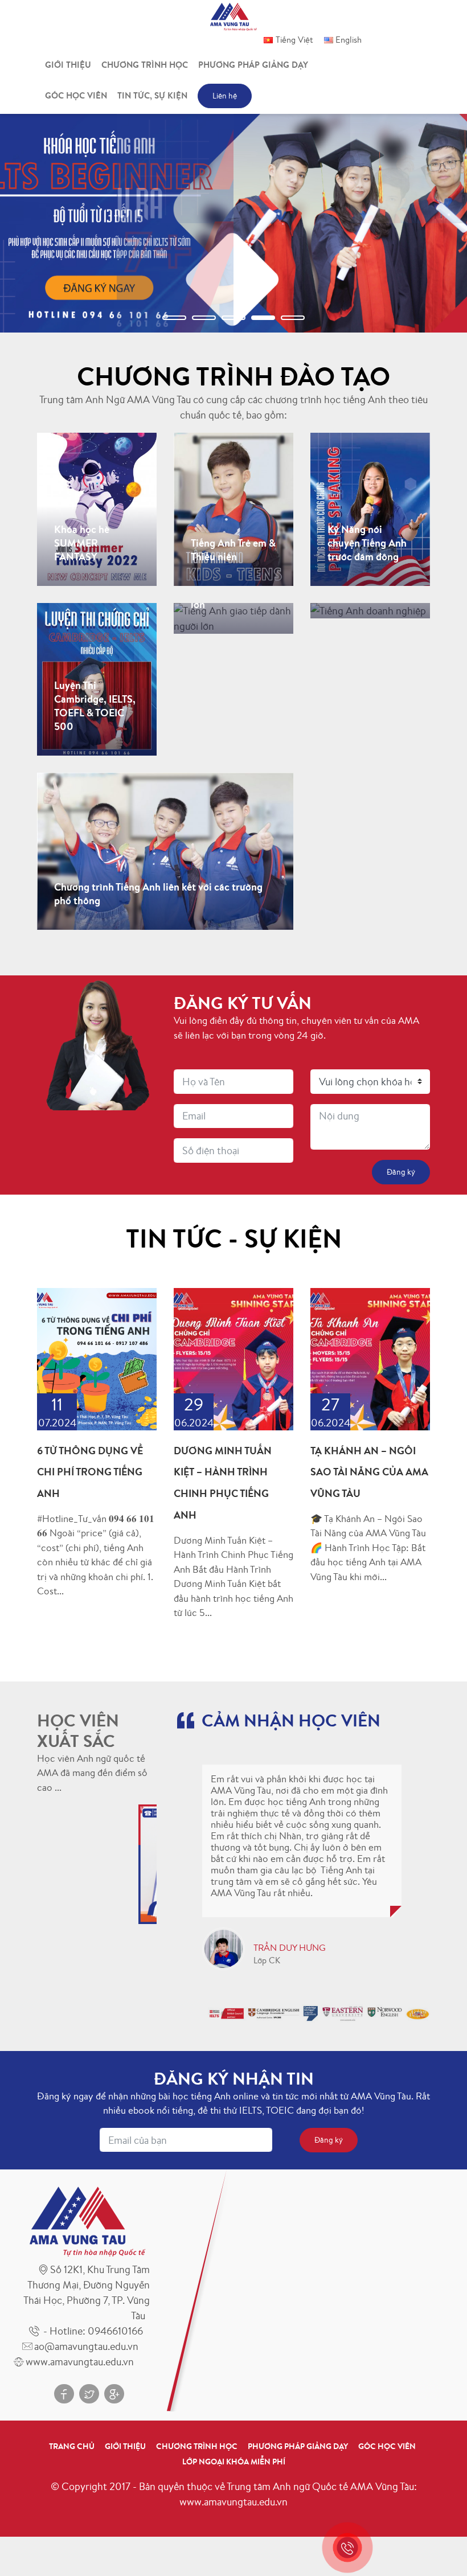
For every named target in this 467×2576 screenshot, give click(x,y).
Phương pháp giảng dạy (253, 65)
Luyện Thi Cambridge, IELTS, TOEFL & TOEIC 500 (95, 670)
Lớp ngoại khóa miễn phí (234, 2462)
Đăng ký (83, 573)
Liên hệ (225, 96)
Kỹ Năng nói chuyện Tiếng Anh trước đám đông (367, 493)
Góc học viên (76, 95)
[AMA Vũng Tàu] (233, 15)
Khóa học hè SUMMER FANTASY (82, 493)
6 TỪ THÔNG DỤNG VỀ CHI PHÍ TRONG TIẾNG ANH (90, 1472)
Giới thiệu (68, 65)
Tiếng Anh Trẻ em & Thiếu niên (233, 486)
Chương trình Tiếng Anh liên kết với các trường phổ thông (158, 826)
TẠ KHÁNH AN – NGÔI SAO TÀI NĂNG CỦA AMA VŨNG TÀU (369, 1472)
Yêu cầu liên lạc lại (235, 625)
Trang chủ (72, 2446)
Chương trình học (145, 65)
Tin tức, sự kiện (152, 95)
